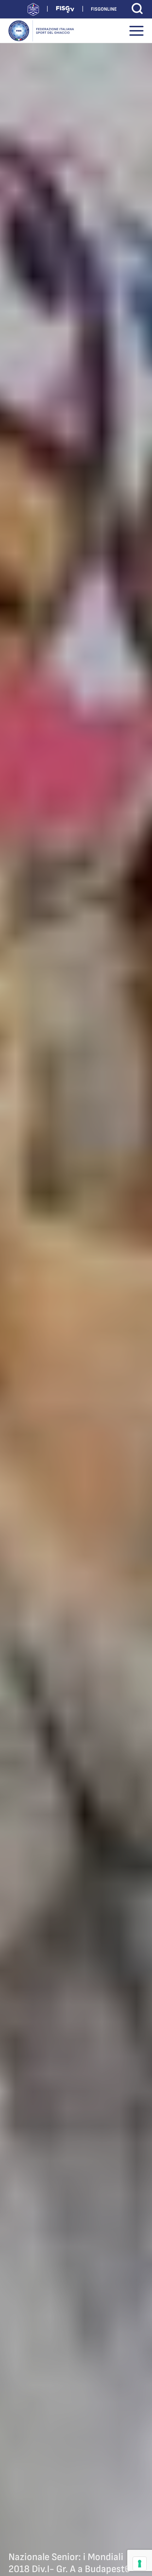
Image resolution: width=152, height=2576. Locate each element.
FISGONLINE (104, 9)
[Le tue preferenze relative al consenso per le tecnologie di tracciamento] (140, 2564)
